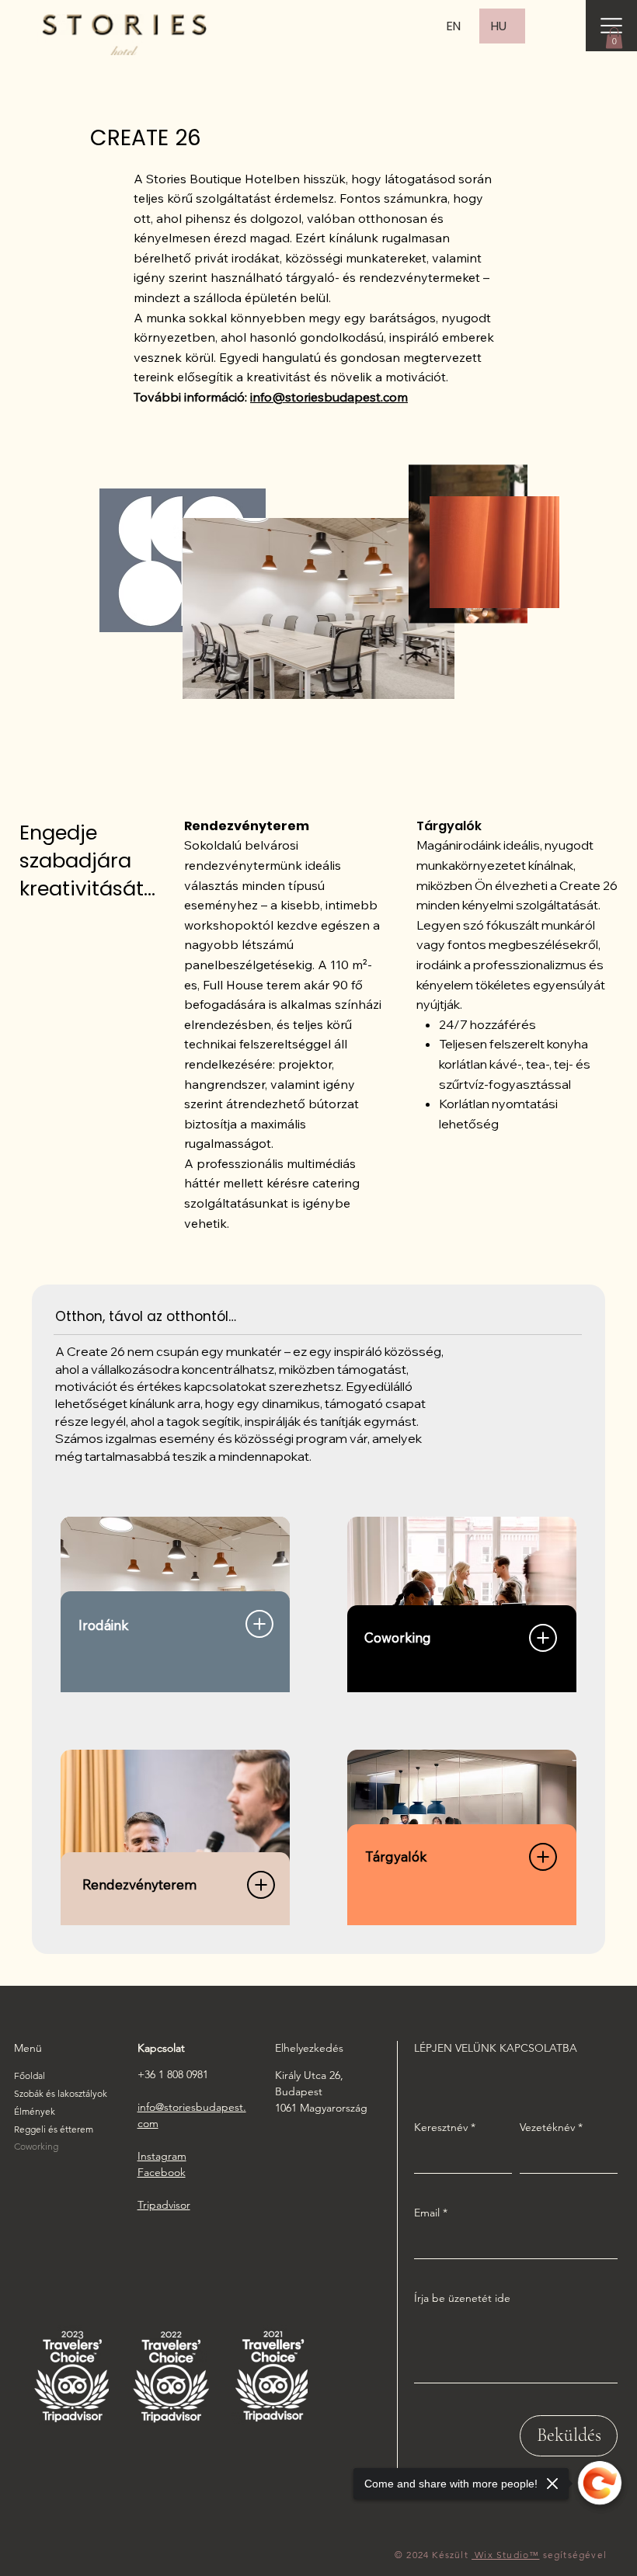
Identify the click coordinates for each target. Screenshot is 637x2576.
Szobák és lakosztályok (61, 2093)
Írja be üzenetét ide (462, 2298)
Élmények (35, 2111)
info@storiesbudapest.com (329, 397)
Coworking (36, 2146)
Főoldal (30, 2075)
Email (431, 2213)
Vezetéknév (551, 2127)
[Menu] (611, 26)
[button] (614, 38)
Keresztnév (445, 2127)
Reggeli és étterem (54, 2129)
